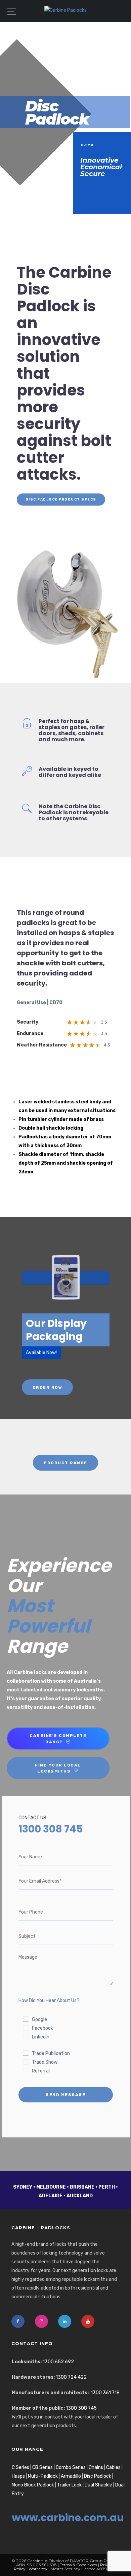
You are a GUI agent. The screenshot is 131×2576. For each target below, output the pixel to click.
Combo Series (71, 2467)
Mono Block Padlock (33, 2485)
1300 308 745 (81, 2408)
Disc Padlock (98, 2476)
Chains (96, 2467)
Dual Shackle (98, 2485)
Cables (113, 2467)
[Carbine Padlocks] (65, 10)
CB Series (42, 2467)
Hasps (18, 2476)
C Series (20, 2467)
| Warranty (36, 2569)
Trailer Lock (69, 2485)
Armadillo (71, 2476)
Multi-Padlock (43, 2476)
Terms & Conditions (78, 2565)
